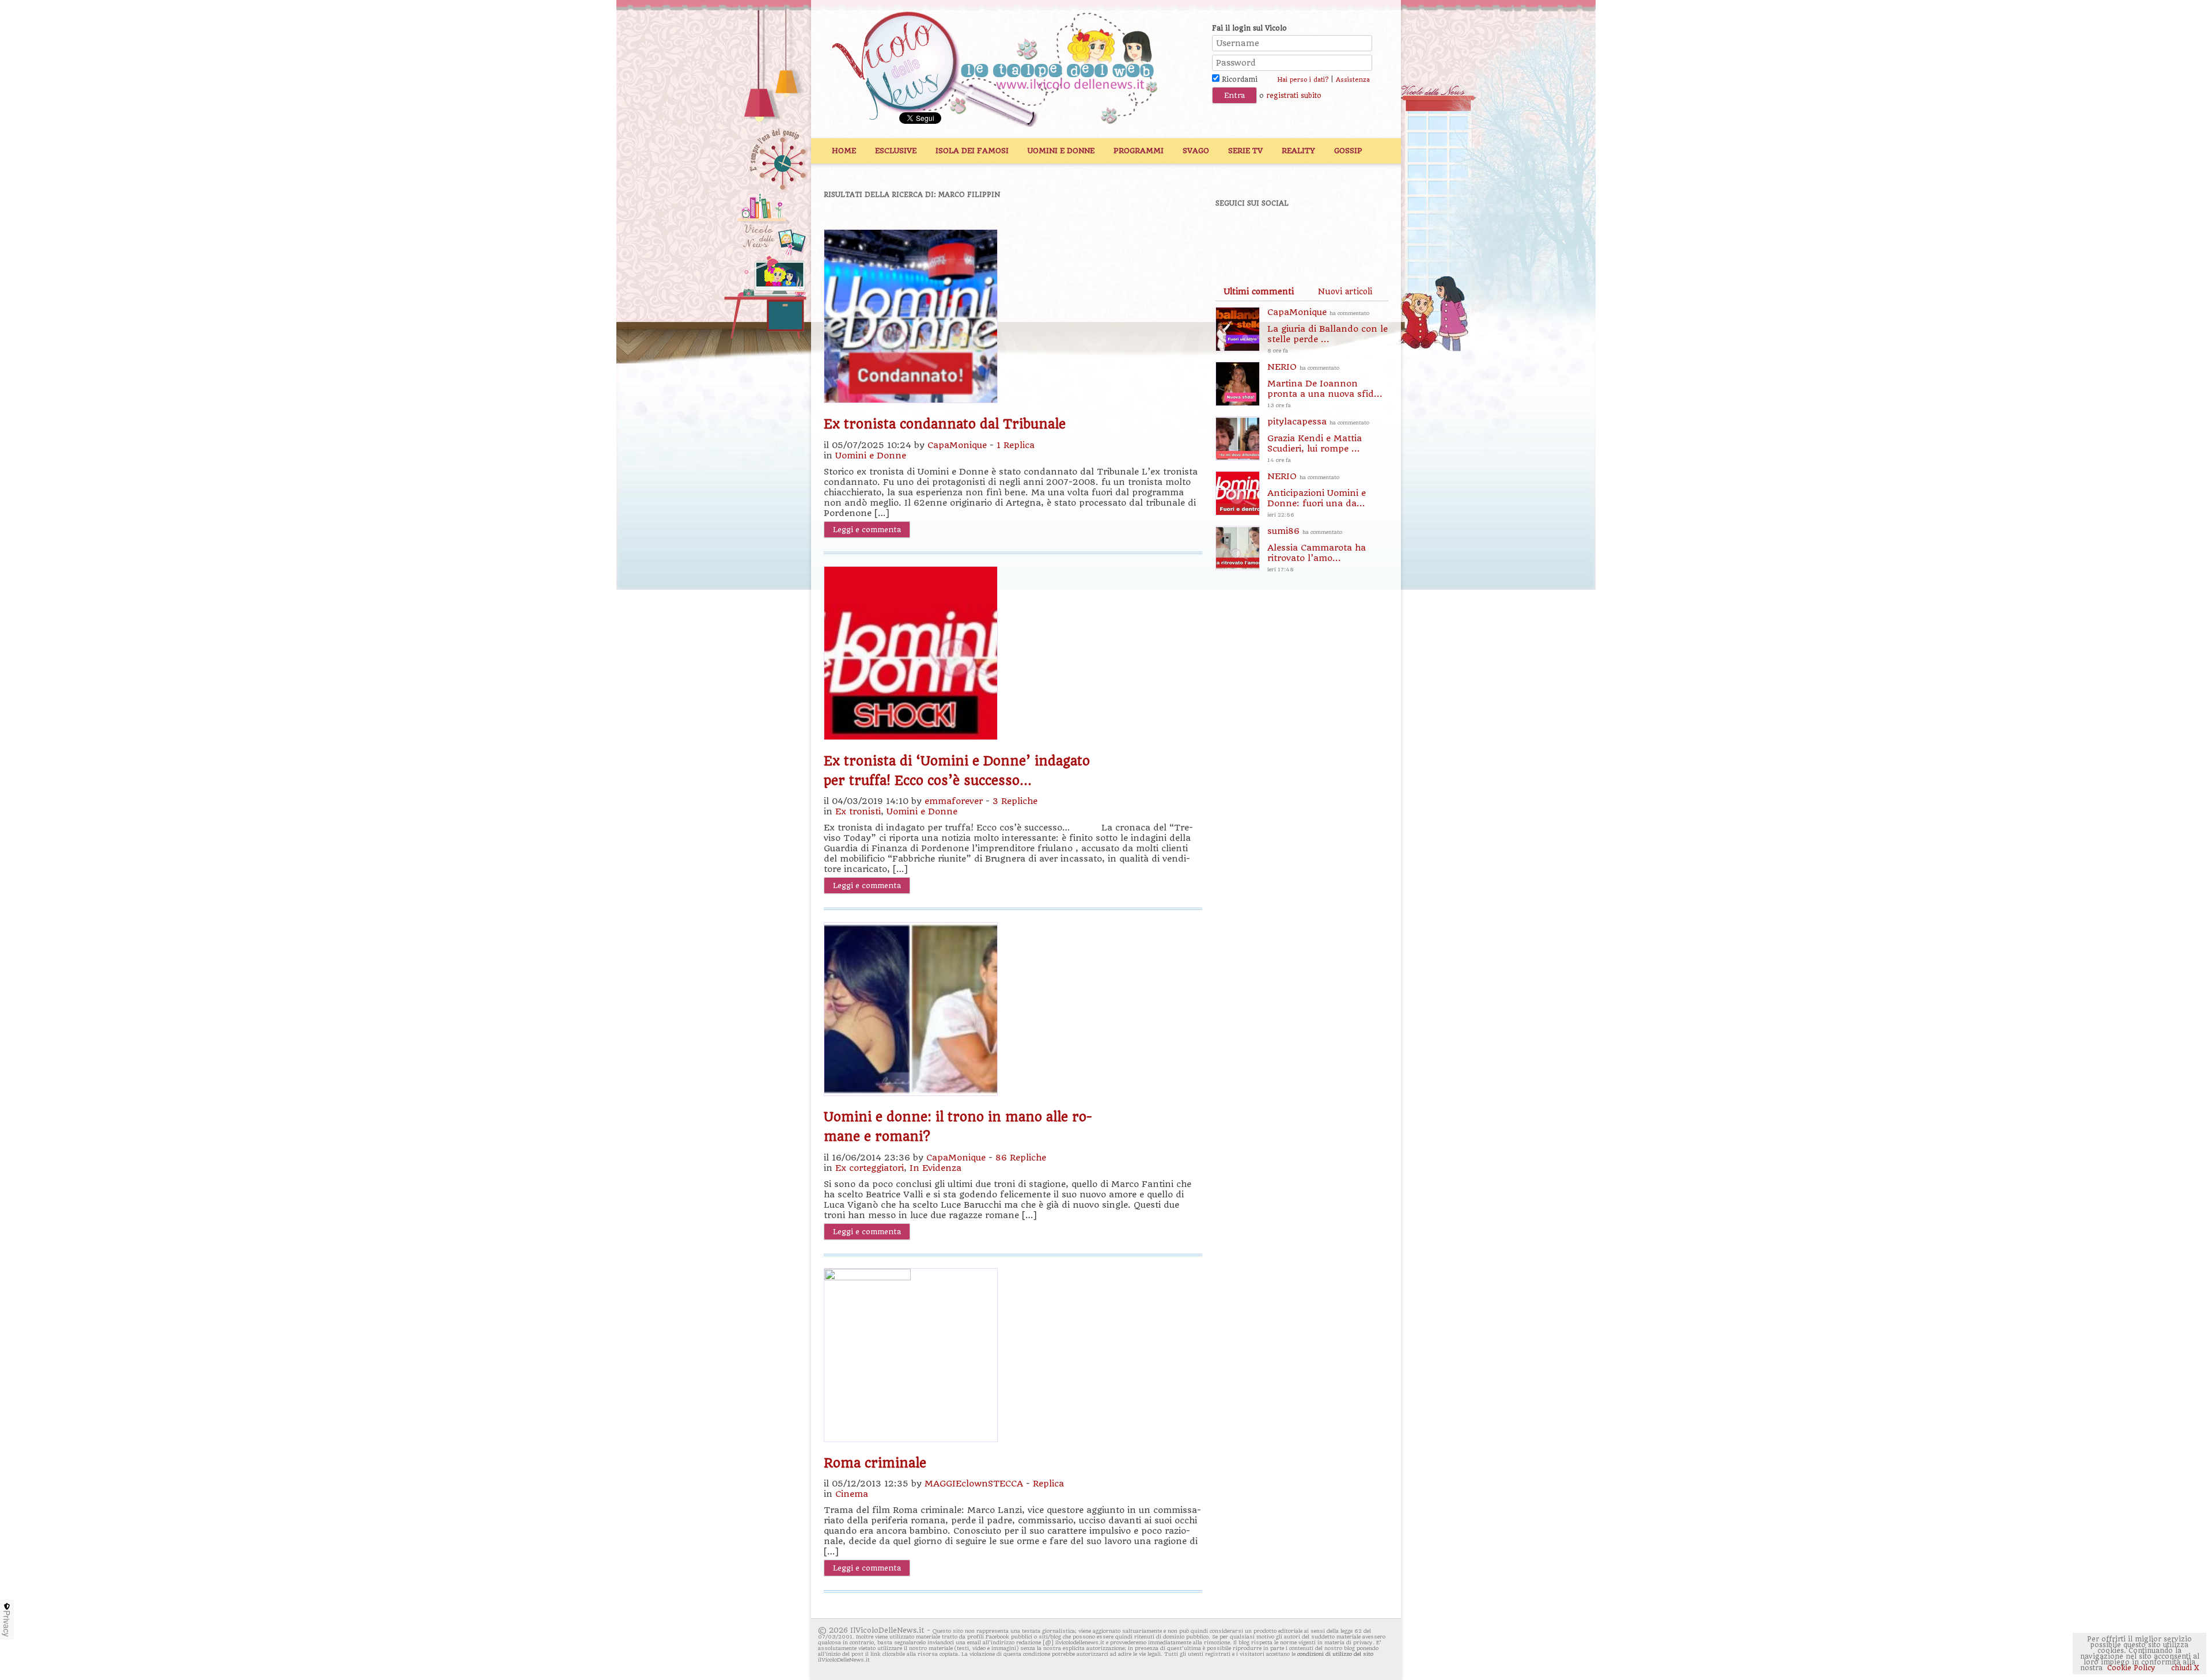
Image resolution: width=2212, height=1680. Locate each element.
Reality (1298, 151)
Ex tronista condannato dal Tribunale (945, 424)
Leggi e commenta (867, 530)
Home (844, 151)
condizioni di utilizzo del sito (1335, 1654)
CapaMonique (957, 445)
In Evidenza (935, 1168)
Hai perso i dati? (1303, 80)
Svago (1196, 151)
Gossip (1348, 151)
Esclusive (896, 151)
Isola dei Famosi (972, 151)
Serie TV (1245, 151)
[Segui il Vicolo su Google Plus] (1313, 234)
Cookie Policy (2131, 1668)
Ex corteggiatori (870, 1168)
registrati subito (1294, 96)
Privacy (7, 1624)
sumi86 (1317, 549)
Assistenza (1353, 80)
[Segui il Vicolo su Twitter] (1274, 234)
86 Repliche (1021, 1158)
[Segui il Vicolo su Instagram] (1353, 234)
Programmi (1139, 151)
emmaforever (954, 801)
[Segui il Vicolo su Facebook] (1234, 234)
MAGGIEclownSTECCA (974, 1484)
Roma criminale (875, 1463)
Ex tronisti (858, 811)
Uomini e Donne (1061, 151)
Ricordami (1238, 79)
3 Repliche (1015, 801)
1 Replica (1016, 445)
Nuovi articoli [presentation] (1345, 291)
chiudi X (2184, 1668)
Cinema (852, 1494)
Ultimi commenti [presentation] (1259, 291)
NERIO (1325, 385)
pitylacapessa (1318, 440)
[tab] (1259, 291)
